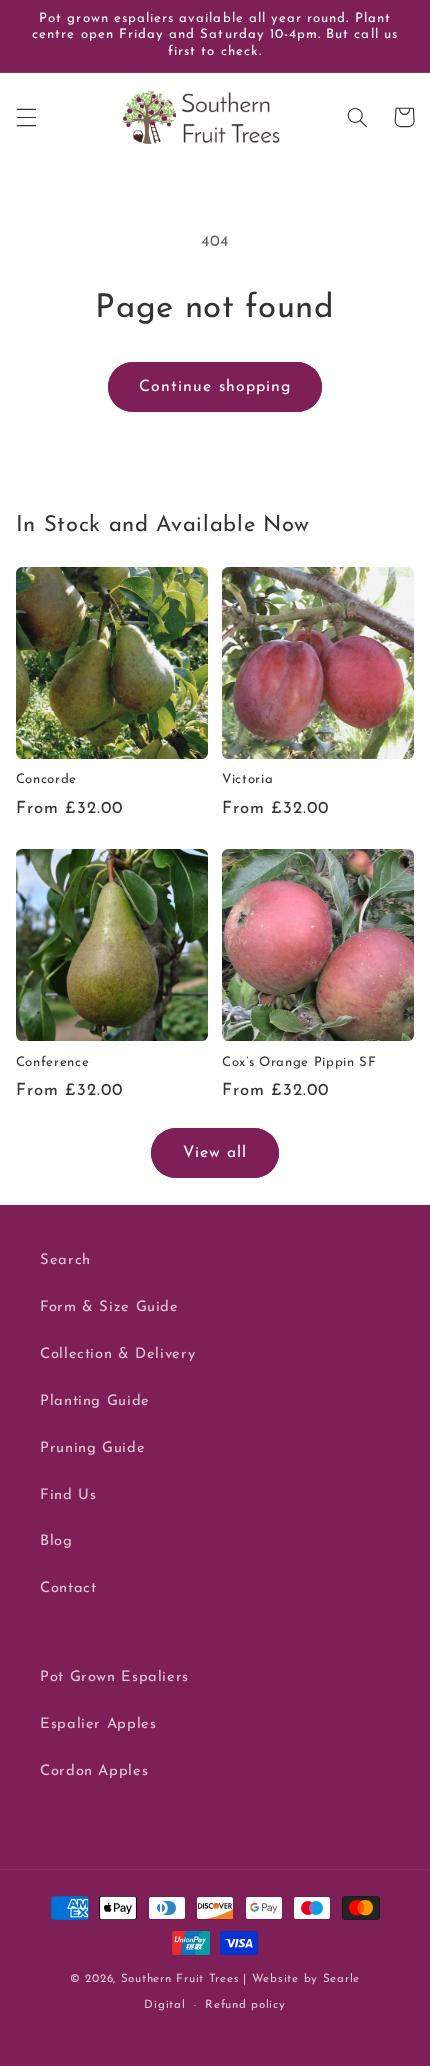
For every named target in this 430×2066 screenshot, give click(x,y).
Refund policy (245, 2005)
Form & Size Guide (109, 1307)
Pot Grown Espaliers (114, 1677)
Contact (68, 1588)
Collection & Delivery (117, 1354)
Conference (53, 1062)
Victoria (247, 779)
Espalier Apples (98, 1724)
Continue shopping (215, 387)
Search (65, 1260)
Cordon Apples (94, 1771)
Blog (56, 1541)
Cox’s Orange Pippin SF (299, 1062)
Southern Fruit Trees (180, 1979)
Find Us (68, 1495)
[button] (26, 117)
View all (215, 1153)
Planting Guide (95, 1401)
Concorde (46, 779)
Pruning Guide (92, 1448)
